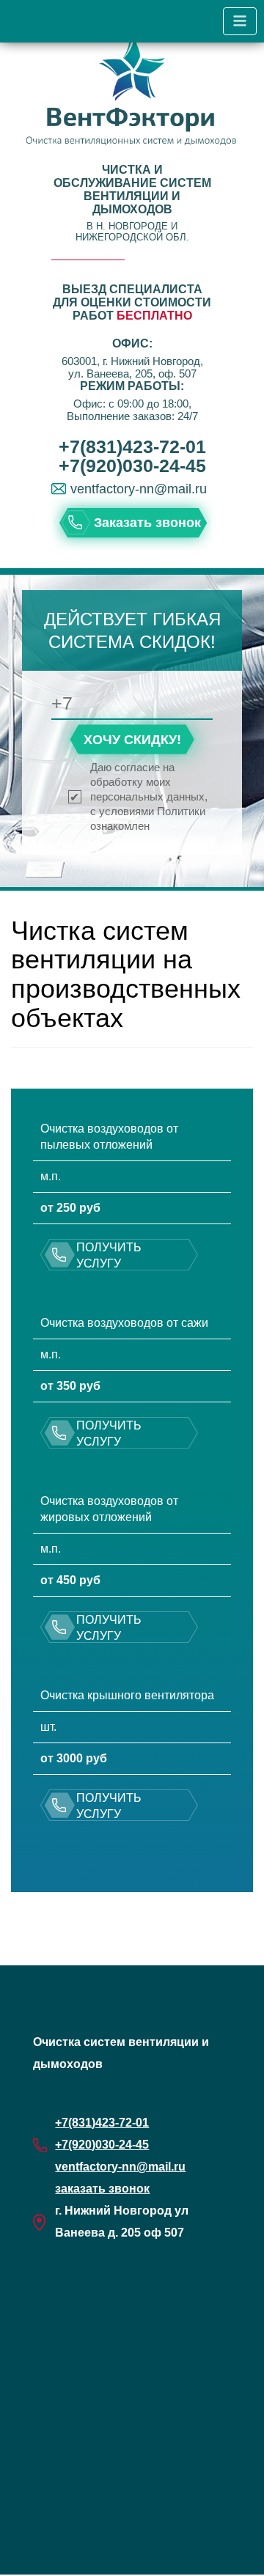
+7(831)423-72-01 (132, 446)
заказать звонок (102, 2189)
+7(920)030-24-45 (132, 465)
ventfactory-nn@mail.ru (139, 489)
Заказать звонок (147, 523)
